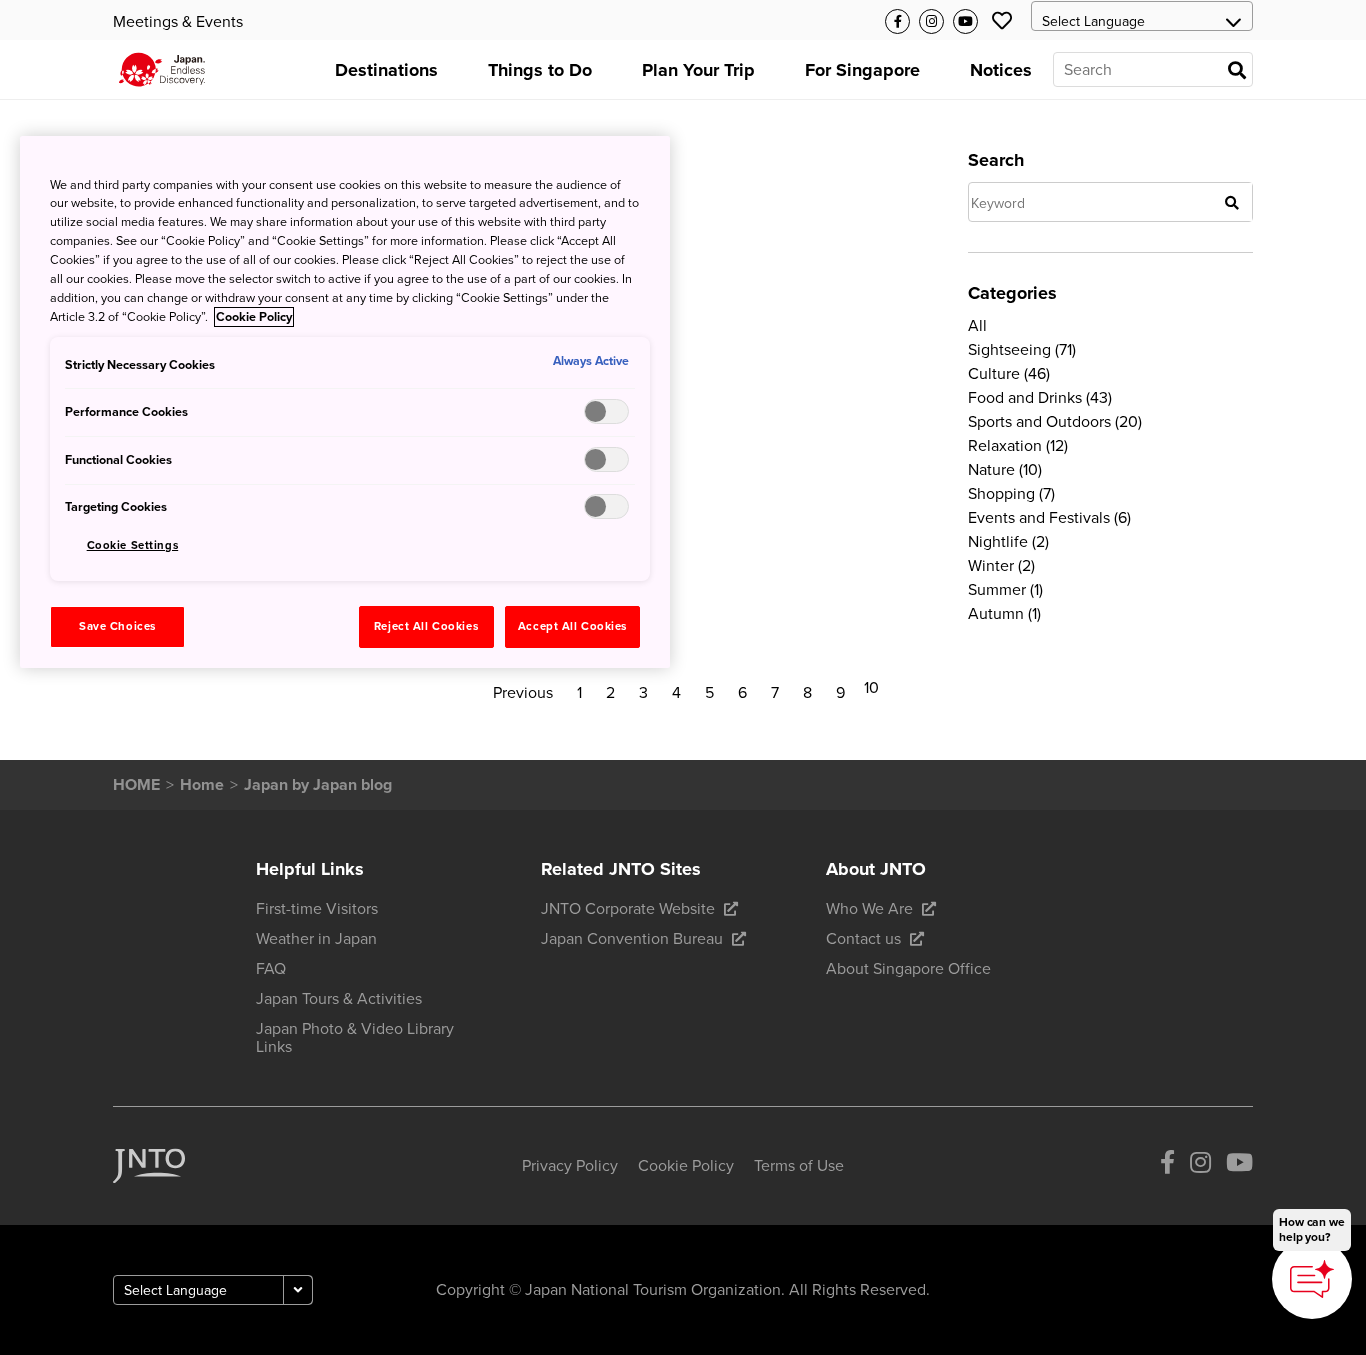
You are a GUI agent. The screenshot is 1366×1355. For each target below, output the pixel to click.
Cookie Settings (133, 545)
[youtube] (1239, 1166)
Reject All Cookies (426, 626)
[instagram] (1200, 1166)
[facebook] (1167, 1166)
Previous (523, 693)
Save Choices (117, 626)
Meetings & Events (178, 22)
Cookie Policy (254, 317)
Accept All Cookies (572, 626)
